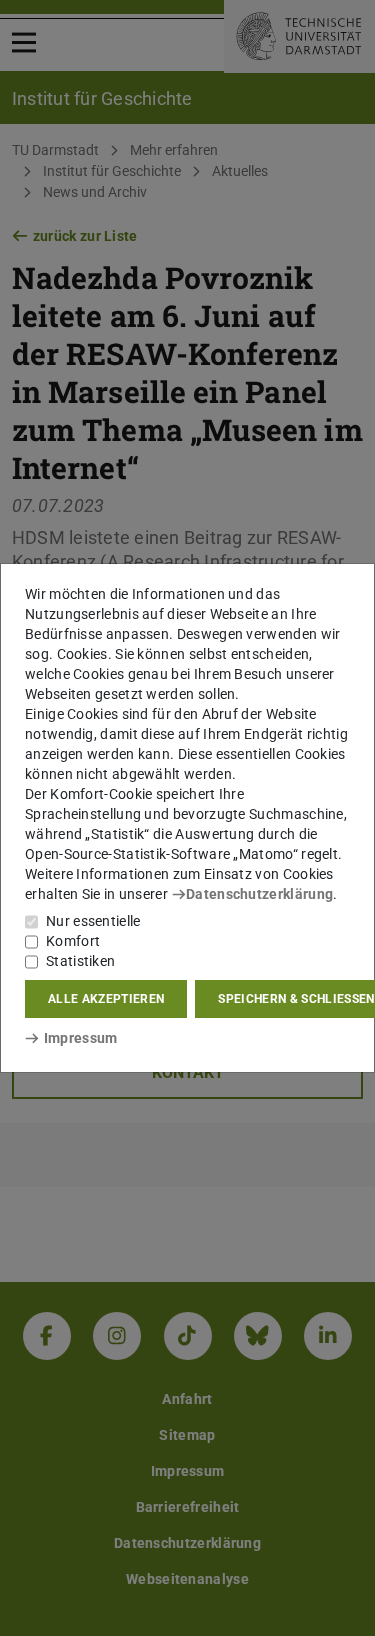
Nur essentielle (93, 921)
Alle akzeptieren (106, 999)
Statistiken (80, 961)
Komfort (73, 941)
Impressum (80, 1038)
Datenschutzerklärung (259, 894)
